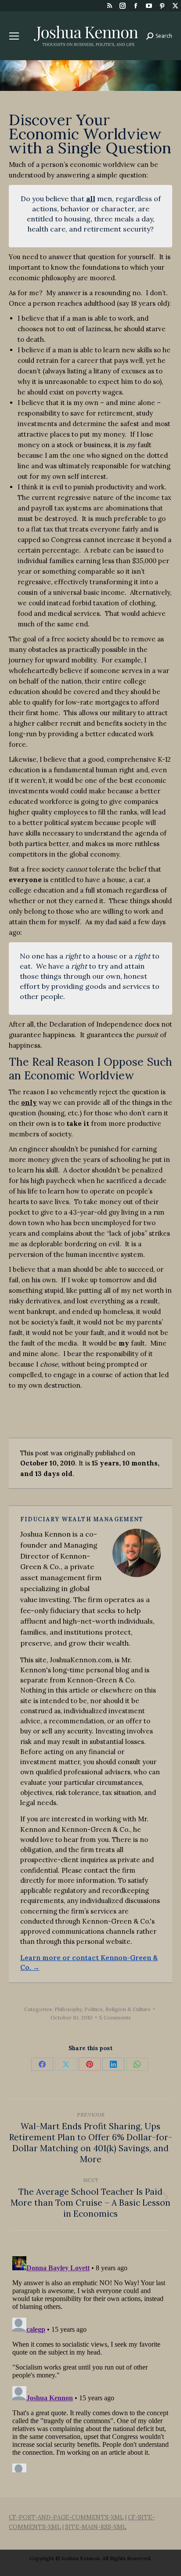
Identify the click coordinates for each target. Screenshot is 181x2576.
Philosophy (68, 2009)
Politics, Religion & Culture (118, 2009)
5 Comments (115, 2017)
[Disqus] (90, 2363)
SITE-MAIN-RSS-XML (96, 2527)
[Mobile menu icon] (14, 36)
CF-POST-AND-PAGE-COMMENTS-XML (66, 2517)
